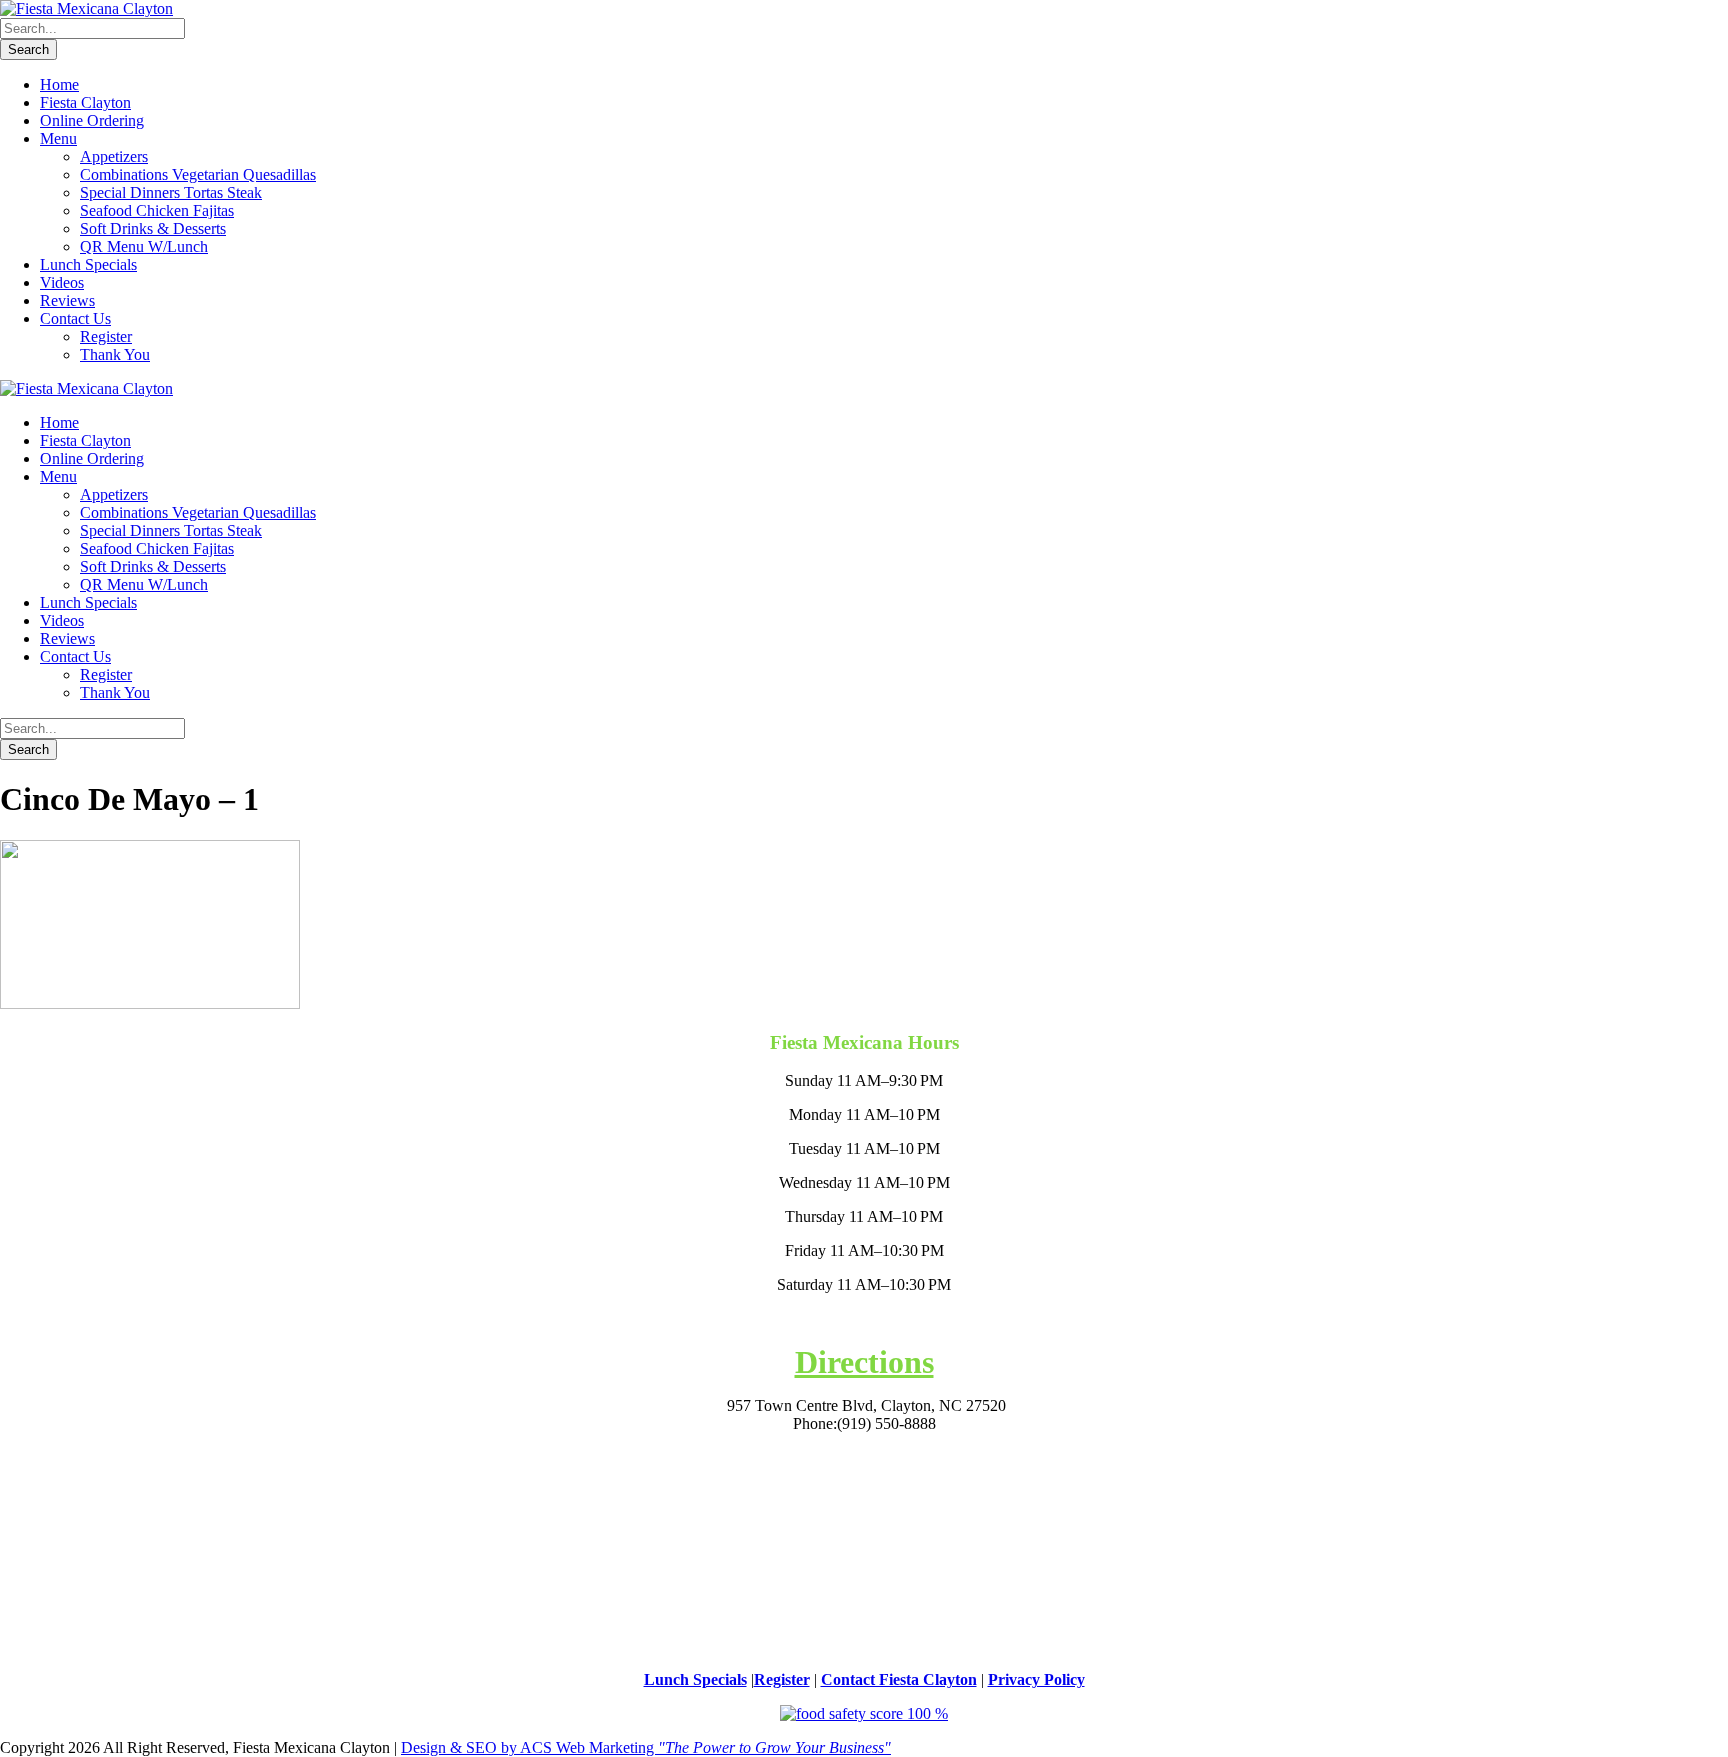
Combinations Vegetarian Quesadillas (198, 174)
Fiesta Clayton (85, 102)
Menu (58, 138)
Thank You (115, 354)
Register (106, 336)
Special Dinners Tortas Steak (171, 192)
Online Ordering (92, 120)
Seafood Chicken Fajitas (157, 210)
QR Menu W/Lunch (144, 246)
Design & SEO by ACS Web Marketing (646, 1747)
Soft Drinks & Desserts (153, 228)
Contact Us (75, 318)
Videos (62, 282)
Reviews (67, 300)
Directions (864, 1362)
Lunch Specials (88, 264)
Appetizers (114, 156)
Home (59, 84)
